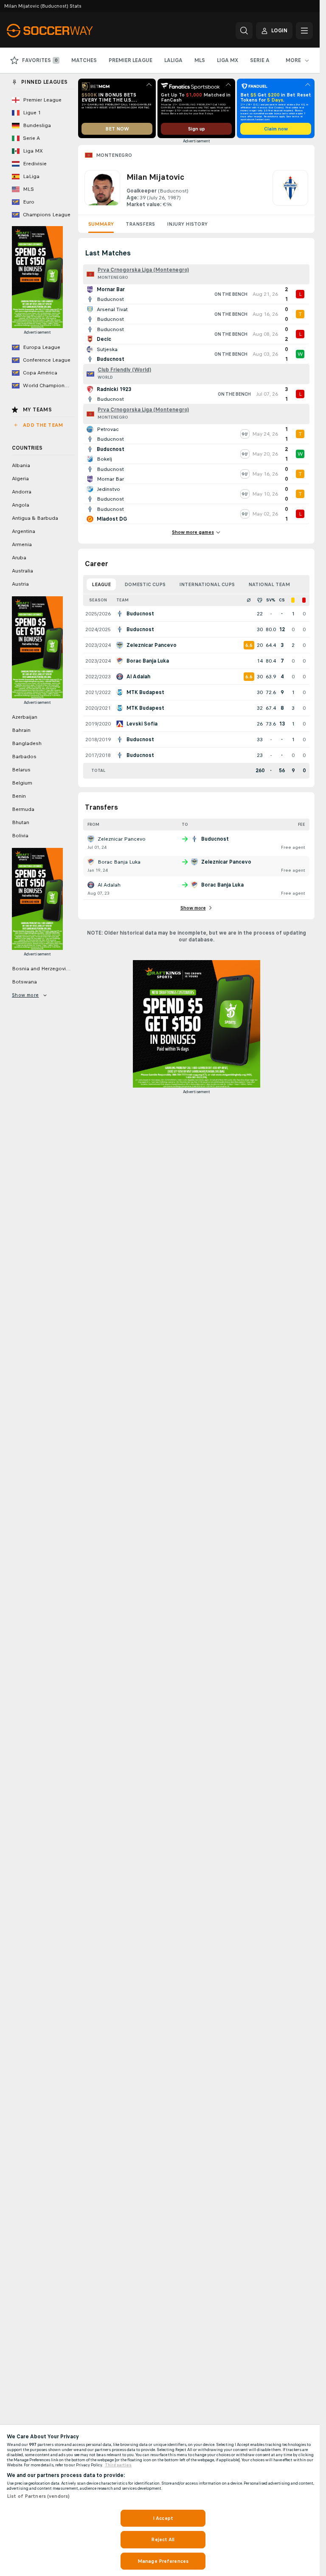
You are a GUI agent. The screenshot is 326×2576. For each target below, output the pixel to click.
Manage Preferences (163, 2561)
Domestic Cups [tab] (145, 584)
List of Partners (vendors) (38, 2496)
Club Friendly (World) (124, 370)
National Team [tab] (269, 584)
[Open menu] (304, 31)
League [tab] (101, 584)
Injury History (187, 224)
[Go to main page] (65, 31)
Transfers (140, 224)
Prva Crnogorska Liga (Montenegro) (143, 270)
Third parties (118, 2465)
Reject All (163, 2539)
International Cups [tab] (207, 584)
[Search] (244, 31)
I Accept (163, 2518)
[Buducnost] (290, 189)
